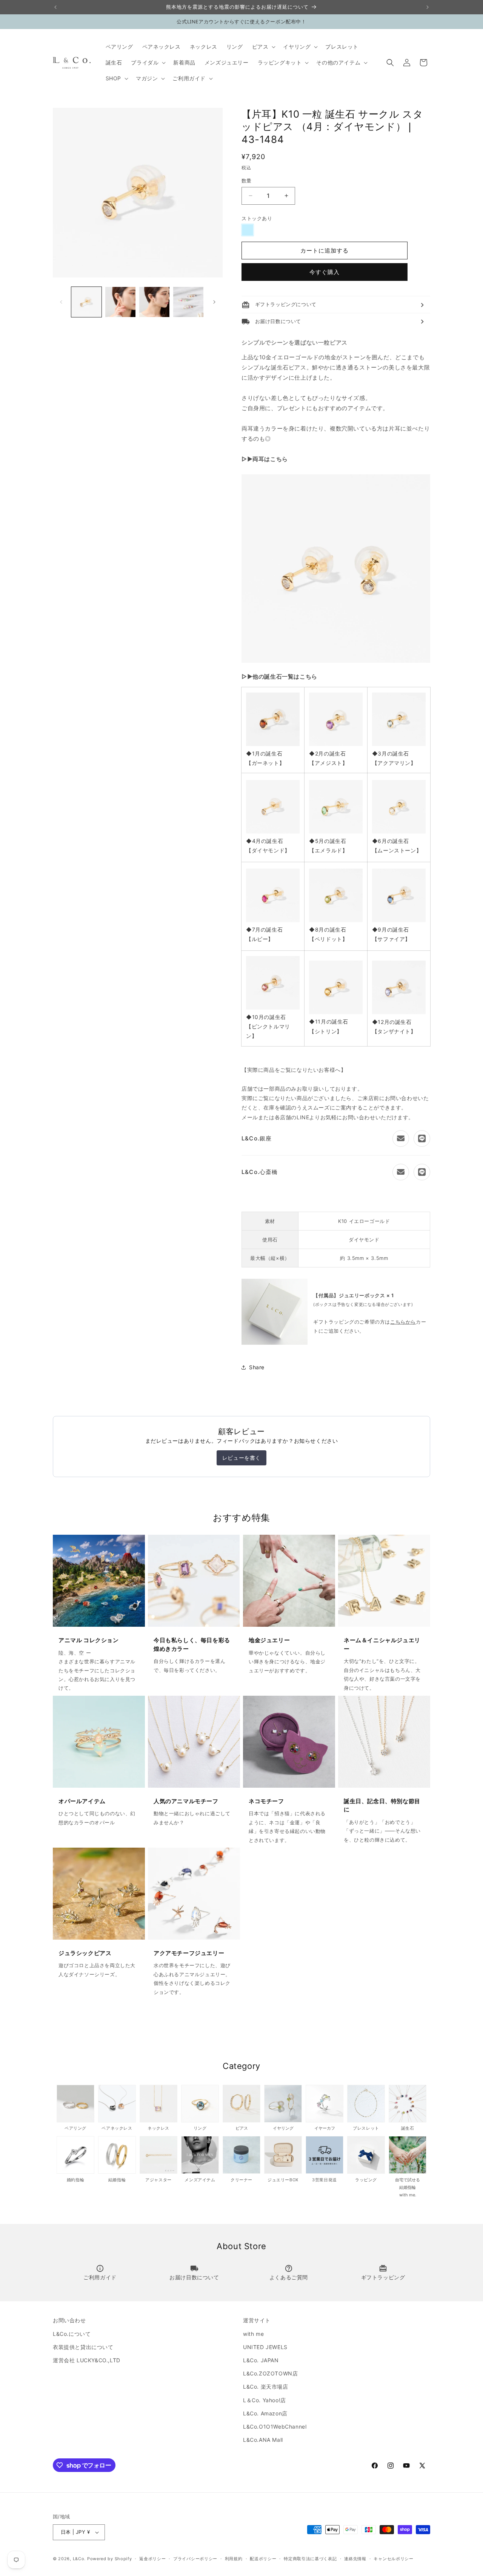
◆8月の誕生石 (328, 929)
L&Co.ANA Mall (263, 2440)
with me (253, 2334)
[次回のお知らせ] (428, 7)
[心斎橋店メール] (401, 1172)
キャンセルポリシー (393, 2559)
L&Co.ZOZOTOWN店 (270, 2373)
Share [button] (257, 1367)
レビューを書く (241, 1458)
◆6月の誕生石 (391, 841)
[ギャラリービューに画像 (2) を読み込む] (120, 302)
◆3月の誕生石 (391, 753)
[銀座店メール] (401, 1139)
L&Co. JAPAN (261, 2360)
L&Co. (80, 2559)
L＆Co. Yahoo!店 (265, 2400)
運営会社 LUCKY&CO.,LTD (87, 2360)
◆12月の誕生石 (392, 1022)
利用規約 (234, 2559)
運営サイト (257, 2320)
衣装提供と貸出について (83, 2347)
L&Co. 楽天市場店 (266, 2387)
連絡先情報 (355, 2559)
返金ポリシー (152, 2559)
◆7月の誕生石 (264, 929)
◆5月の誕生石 (328, 841)
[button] (263, 47)
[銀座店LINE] (422, 1139)
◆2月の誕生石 (327, 753)
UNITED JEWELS (265, 2347)
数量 (247, 181)
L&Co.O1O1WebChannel (275, 2427)
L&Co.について (72, 2334)
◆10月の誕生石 (266, 1017)
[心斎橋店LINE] (422, 1172)
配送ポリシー (263, 2559)
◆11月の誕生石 (329, 1021)
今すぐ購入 (325, 272)
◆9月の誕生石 (391, 929)
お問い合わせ (69, 2320)
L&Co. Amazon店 (265, 2413)
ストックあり (257, 218)
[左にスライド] (61, 302)
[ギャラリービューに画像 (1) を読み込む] (86, 302)
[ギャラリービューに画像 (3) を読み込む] (154, 302)
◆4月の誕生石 (265, 841)
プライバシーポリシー (195, 2559)
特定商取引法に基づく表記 (310, 2559)
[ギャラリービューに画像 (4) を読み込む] (188, 302)
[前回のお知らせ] (55, 7)
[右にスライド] (214, 302)
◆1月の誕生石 (264, 753)
